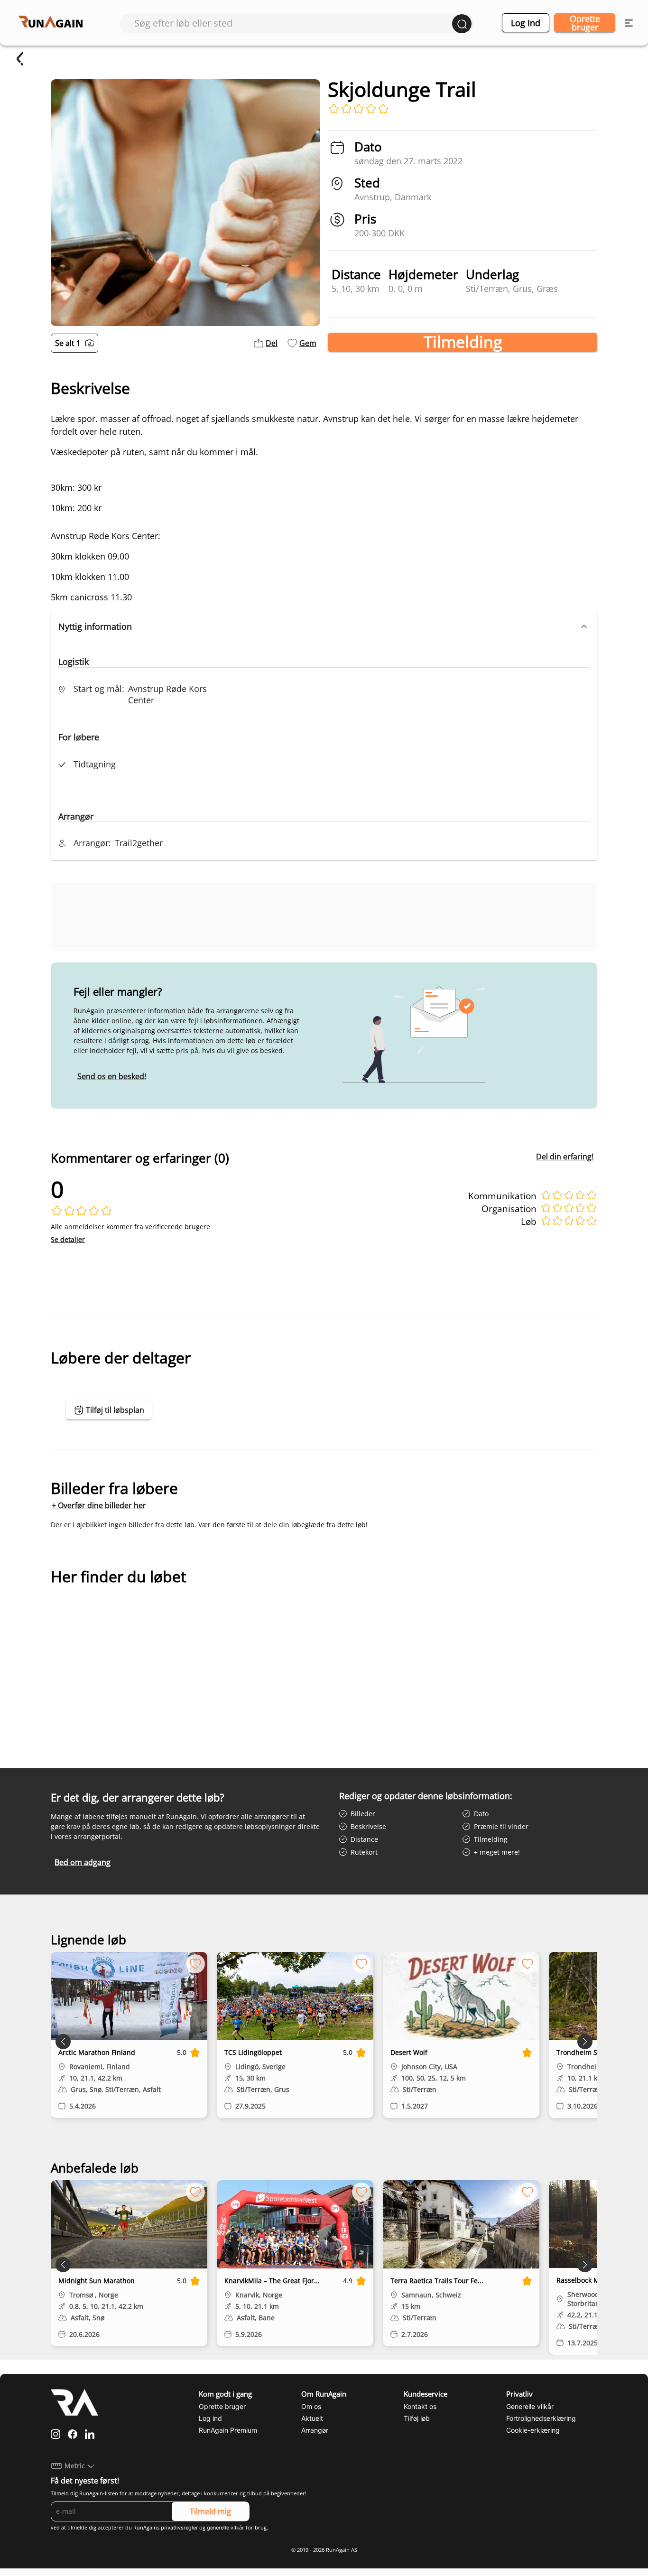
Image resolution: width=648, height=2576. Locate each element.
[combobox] (293, 23)
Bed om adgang (83, 1862)
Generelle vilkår (530, 2406)
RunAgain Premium (228, 2430)
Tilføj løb (417, 2418)
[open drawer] (629, 23)
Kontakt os (420, 2406)
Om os (311, 2406)
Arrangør (315, 2430)
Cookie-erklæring (533, 2430)
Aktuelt (312, 2418)
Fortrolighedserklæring (541, 2418)
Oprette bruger (585, 23)
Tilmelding (463, 342)
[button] (324, 626)
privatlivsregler (179, 2528)
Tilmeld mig (210, 2511)
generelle (218, 2528)
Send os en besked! (112, 1076)
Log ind (526, 23)
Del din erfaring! (565, 1157)
